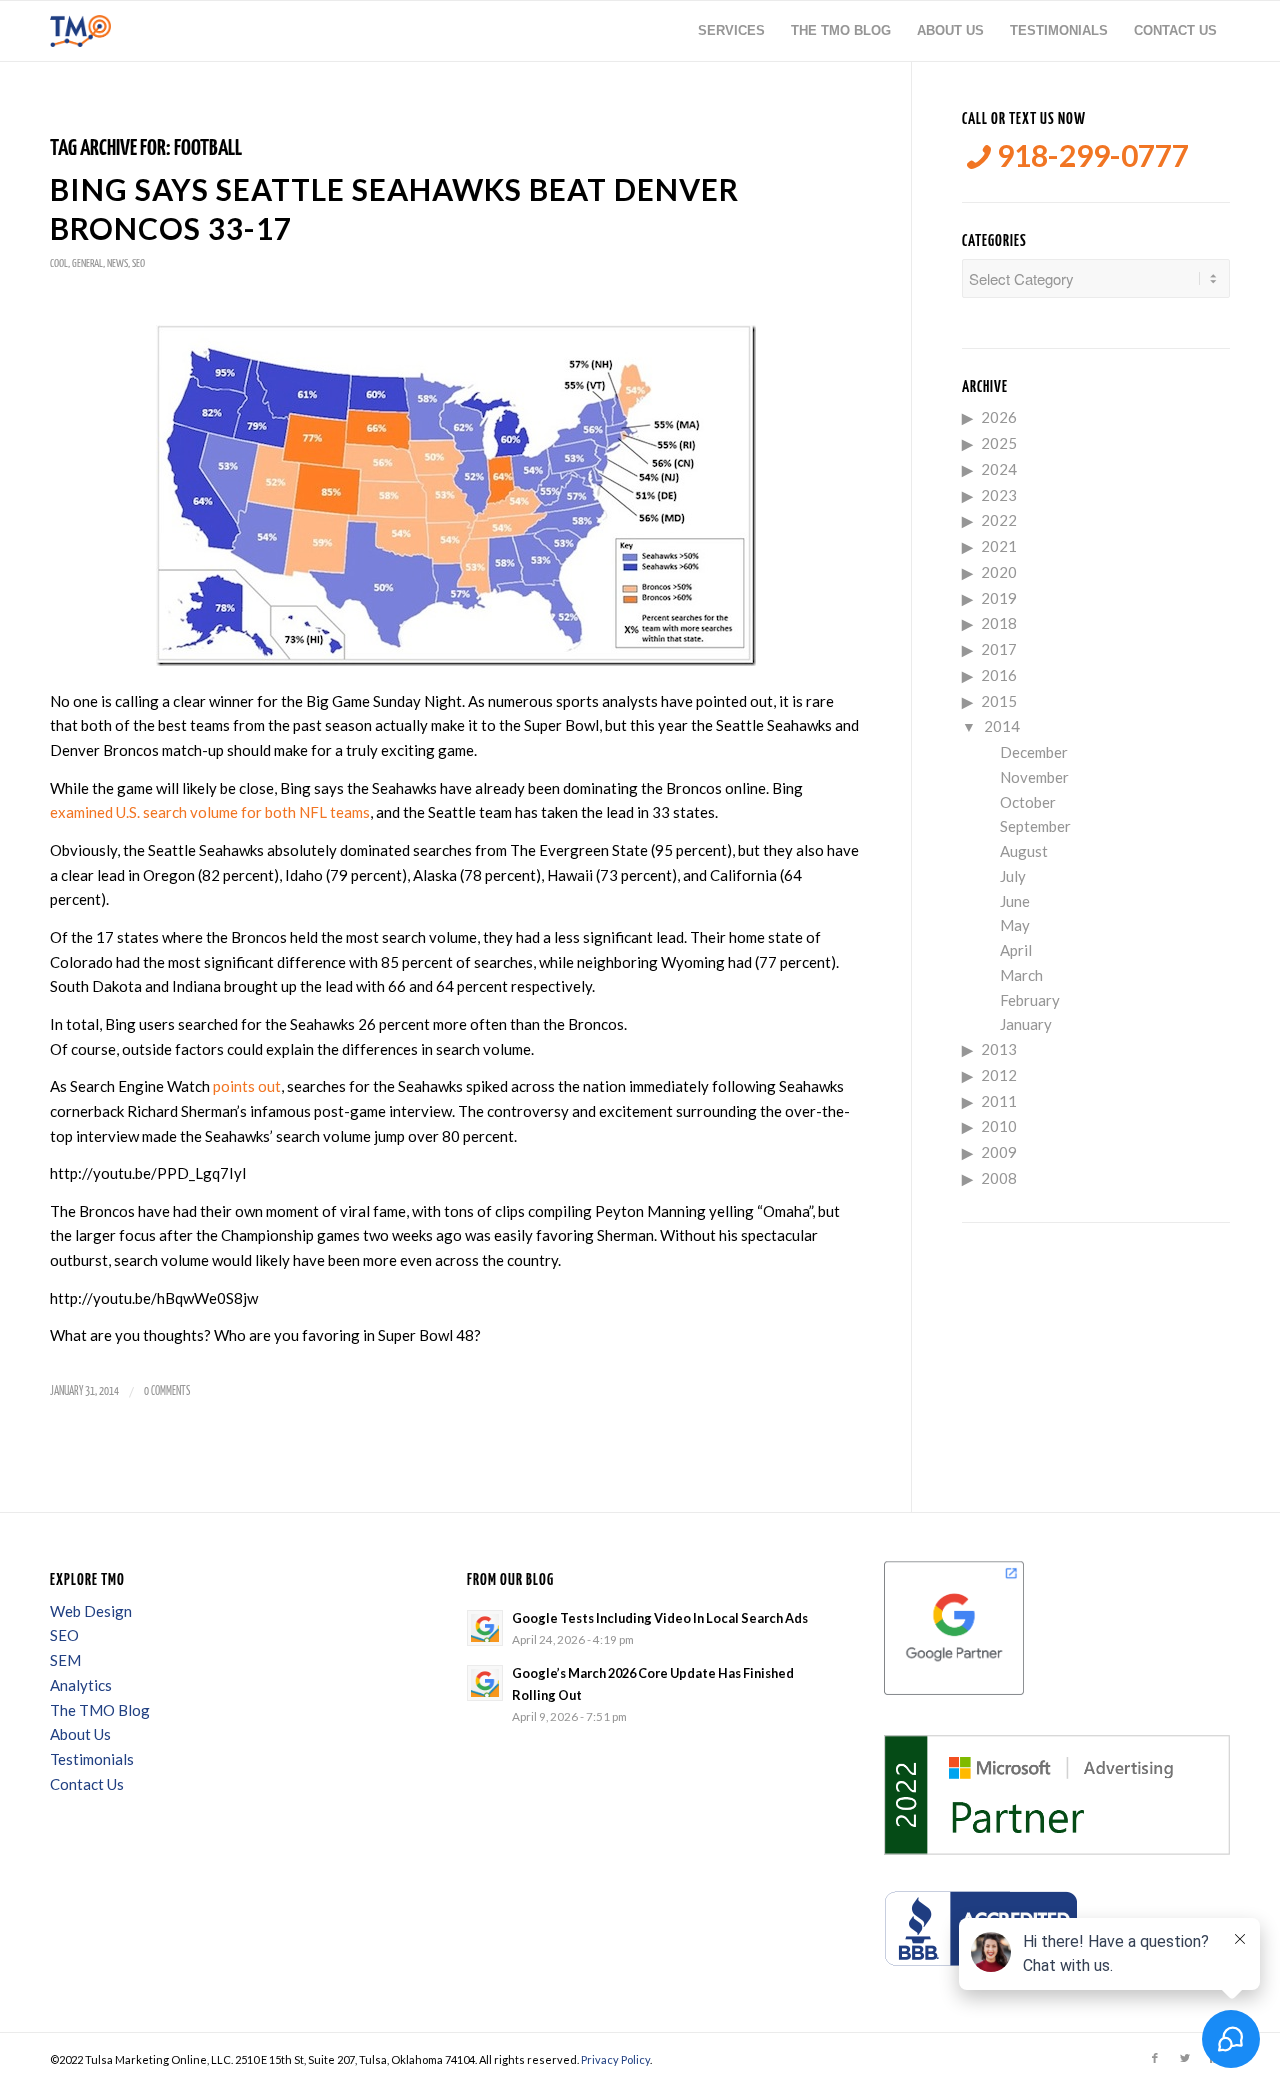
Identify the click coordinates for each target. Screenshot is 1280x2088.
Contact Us (87, 1784)
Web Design (91, 1611)
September (1035, 826)
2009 (999, 1152)
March (1021, 975)
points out (247, 1086)
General (87, 263)
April (1016, 950)
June (1015, 901)
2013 (999, 1049)
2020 (999, 572)
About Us (80, 1734)
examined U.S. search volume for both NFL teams (210, 812)
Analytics (81, 1685)
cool (59, 263)
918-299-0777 (1090, 155)
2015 (999, 701)
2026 (999, 417)
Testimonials (92, 1759)
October (1028, 802)
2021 (999, 546)
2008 (999, 1178)
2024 (999, 469)
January (1026, 1024)
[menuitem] (731, 31)
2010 (999, 1126)
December (1034, 752)
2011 (999, 1101)
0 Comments (167, 1391)
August (1024, 851)
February (1030, 1000)
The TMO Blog (100, 1710)
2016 (999, 675)
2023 (999, 495)
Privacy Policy (615, 2059)
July (1013, 876)
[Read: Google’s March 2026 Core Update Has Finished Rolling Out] (485, 1683)
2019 (999, 598)
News (117, 263)
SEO (138, 263)
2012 (999, 1075)
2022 (999, 520)
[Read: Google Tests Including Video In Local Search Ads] (485, 1628)
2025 (999, 443)
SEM (65, 1660)
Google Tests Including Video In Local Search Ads (660, 1618)
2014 (1002, 726)
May (1015, 925)
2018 (999, 623)
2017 (999, 649)
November (1034, 777)
